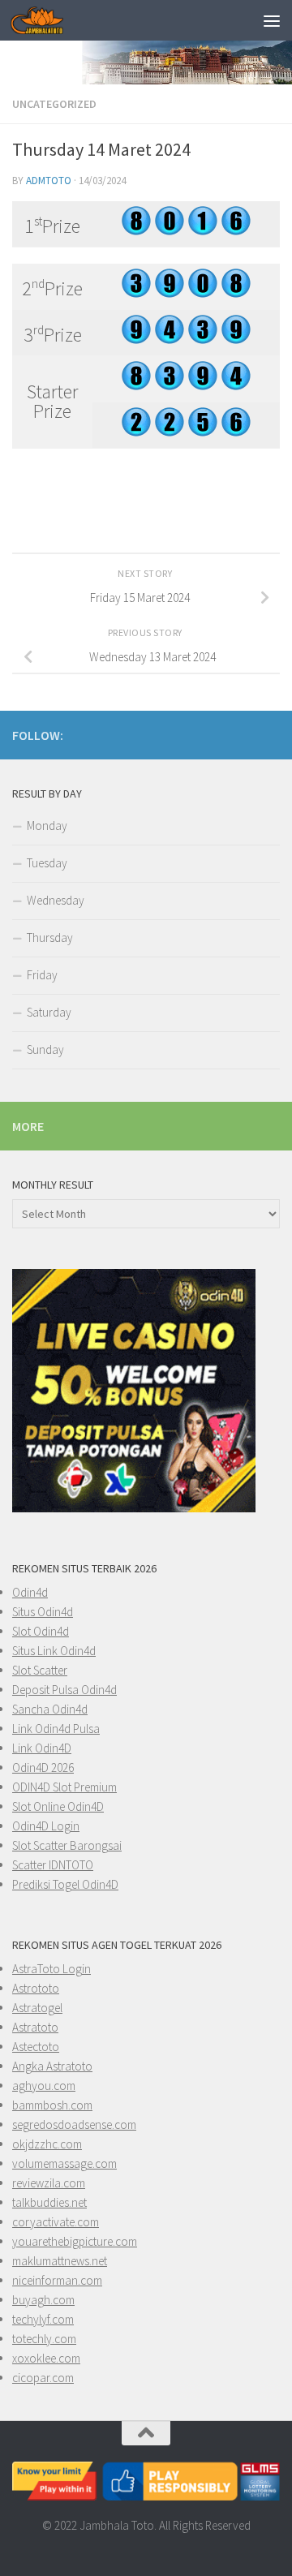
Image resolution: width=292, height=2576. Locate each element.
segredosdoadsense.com (74, 2124)
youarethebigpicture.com (75, 2241)
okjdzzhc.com (47, 2144)
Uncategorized (54, 104)
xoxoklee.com (46, 2358)
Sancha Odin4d (50, 1709)
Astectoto (36, 2047)
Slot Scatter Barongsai (67, 1845)
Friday (42, 975)
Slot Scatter (40, 1670)
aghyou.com (44, 2086)
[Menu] (272, 20)
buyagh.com (43, 2300)
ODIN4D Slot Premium (64, 1787)
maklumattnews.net (60, 2261)
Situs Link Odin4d (54, 1651)
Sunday (45, 1049)
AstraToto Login (52, 1969)
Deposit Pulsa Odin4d (64, 1690)
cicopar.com (43, 2378)
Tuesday (47, 863)
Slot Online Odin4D (58, 1806)
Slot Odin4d (41, 1631)
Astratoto (35, 2027)
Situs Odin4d (43, 1612)
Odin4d (30, 1592)
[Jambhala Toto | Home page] (46, 20)
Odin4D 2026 (43, 1768)
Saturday (49, 1012)
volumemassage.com (64, 2163)
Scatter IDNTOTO (53, 1865)
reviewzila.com (49, 2183)
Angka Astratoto (52, 2066)
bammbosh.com (52, 2105)
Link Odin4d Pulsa (56, 1729)
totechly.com (44, 2339)
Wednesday (56, 900)
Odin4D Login (46, 1826)
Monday (47, 826)
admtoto (49, 181)
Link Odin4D (42, 1748)
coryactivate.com (56, 2222)
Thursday (50, 938)
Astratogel (37, 2008)
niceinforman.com (57, 2280)
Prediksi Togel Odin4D (65, 1884)
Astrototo (36, 1988)
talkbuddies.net (49, 2202)
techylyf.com (43, 2319)
